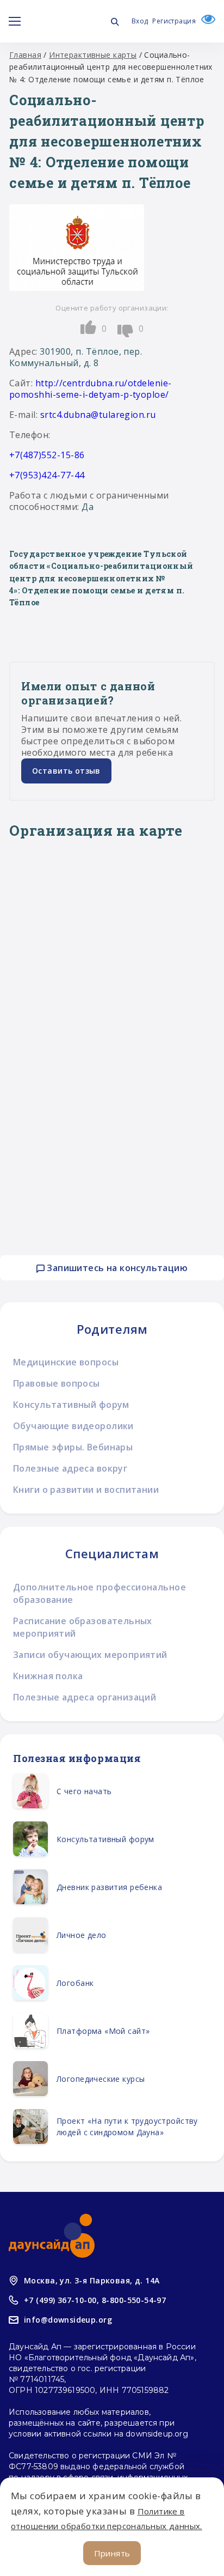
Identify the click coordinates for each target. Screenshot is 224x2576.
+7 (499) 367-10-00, (61, 2300)
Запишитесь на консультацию (116, 1268)
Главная (25, 55)
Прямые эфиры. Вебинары (73, 1447)
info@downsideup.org (68, 2320)
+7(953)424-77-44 (47, 475)
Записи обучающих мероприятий (90, 1655)
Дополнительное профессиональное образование (99, 1593)
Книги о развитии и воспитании (86, 1490)
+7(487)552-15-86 (47, 455)
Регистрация (174, 21)
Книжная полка (48, 1676)
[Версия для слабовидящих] (206, 21)
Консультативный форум (71, 1405)
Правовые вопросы (57, 1383)
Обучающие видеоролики (73, 1426)
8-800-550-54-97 (134, 2300)
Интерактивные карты (93, 55)
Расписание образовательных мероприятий (83, 1627)
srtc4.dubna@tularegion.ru (98, 415)
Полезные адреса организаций (85, 1697)
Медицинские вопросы (66, 1362)
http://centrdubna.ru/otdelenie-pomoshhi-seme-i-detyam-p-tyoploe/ (91, 389)
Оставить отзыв (66, 771)
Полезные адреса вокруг (70, 1468)
